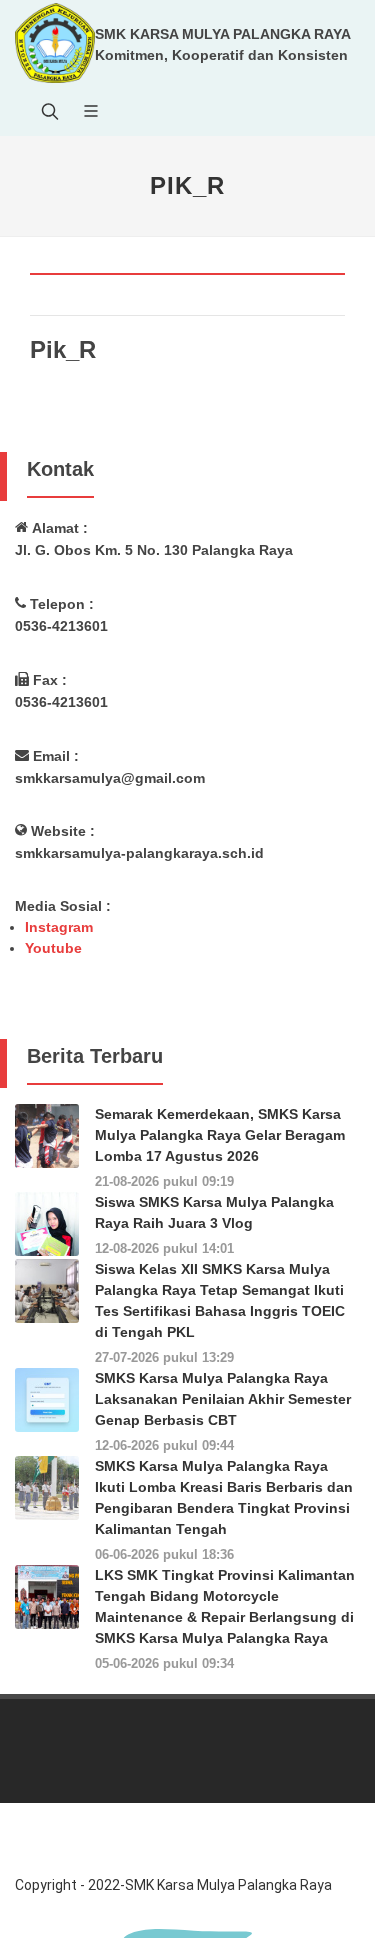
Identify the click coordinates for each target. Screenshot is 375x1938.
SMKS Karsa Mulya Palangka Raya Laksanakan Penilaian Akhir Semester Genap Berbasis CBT (223, 1399)
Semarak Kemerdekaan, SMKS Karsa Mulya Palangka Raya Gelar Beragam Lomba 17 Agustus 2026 (220, 1135)
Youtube (53, 948)
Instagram (59, 927)
